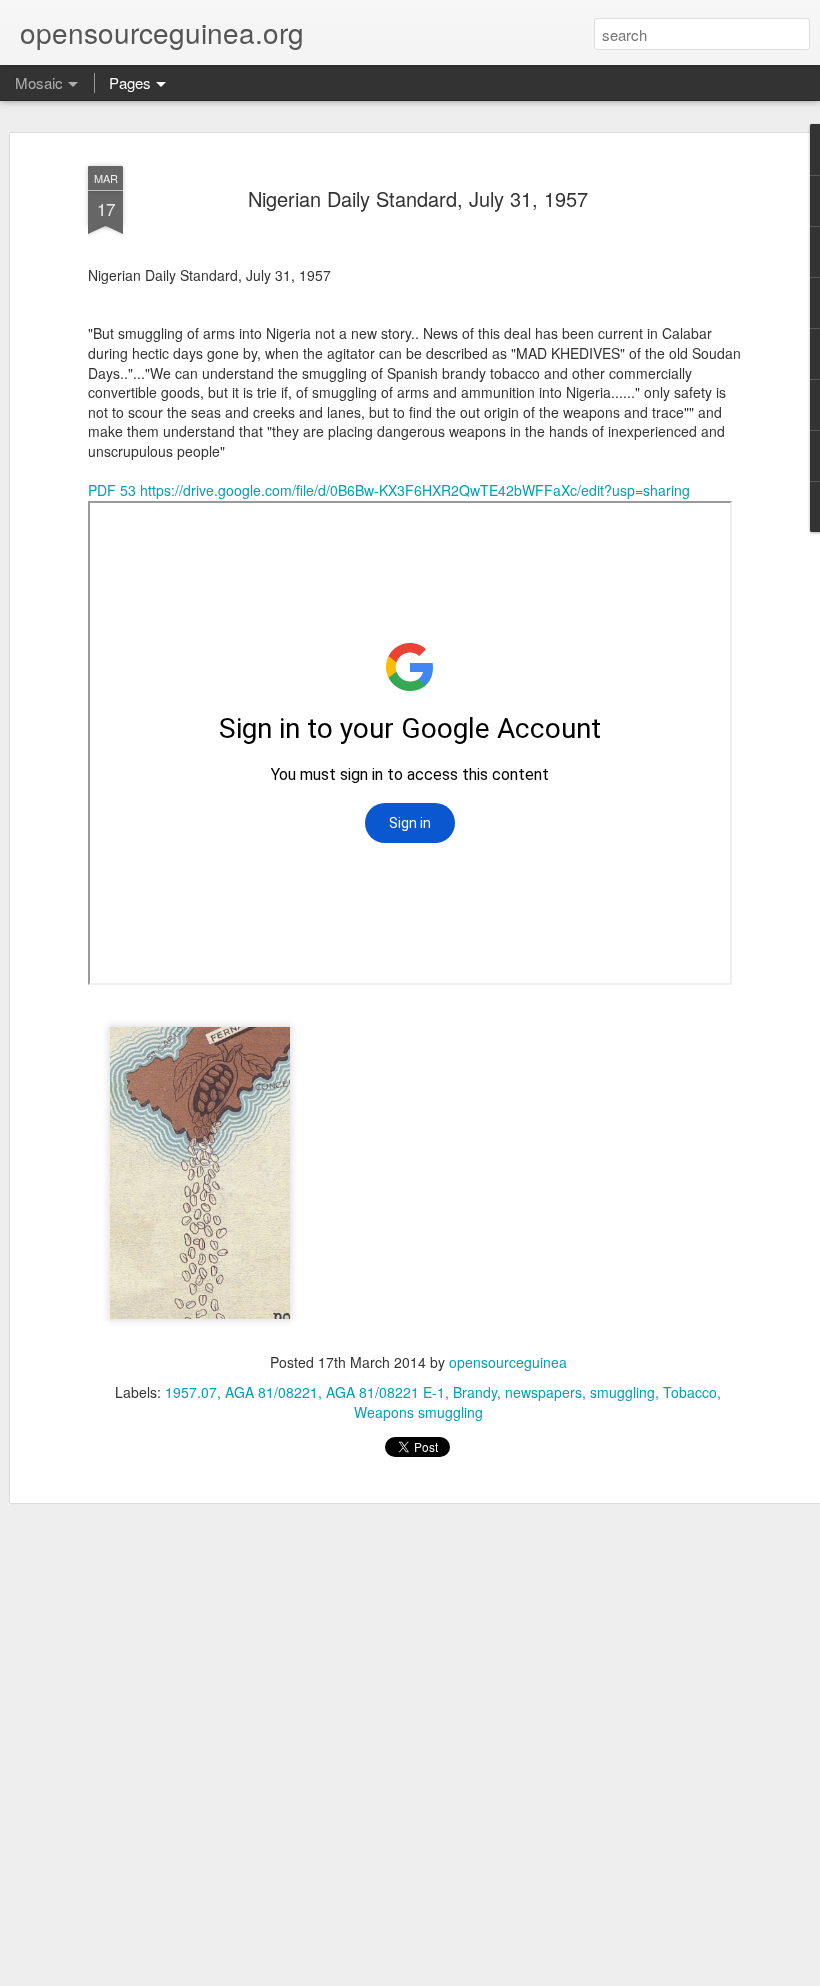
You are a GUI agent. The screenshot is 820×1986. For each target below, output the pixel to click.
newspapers (543, 1392)
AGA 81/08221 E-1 (385, 1392)
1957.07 (191, 1392)
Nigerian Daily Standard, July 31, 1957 (418, 198)
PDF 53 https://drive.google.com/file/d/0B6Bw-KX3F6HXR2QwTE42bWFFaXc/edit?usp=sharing (389, 490)
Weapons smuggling (418, 1412)
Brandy (475, 1392)
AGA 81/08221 (271, 1392)
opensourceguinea (508, 1362)
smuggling (622, 1392)
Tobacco (690, 1392)
